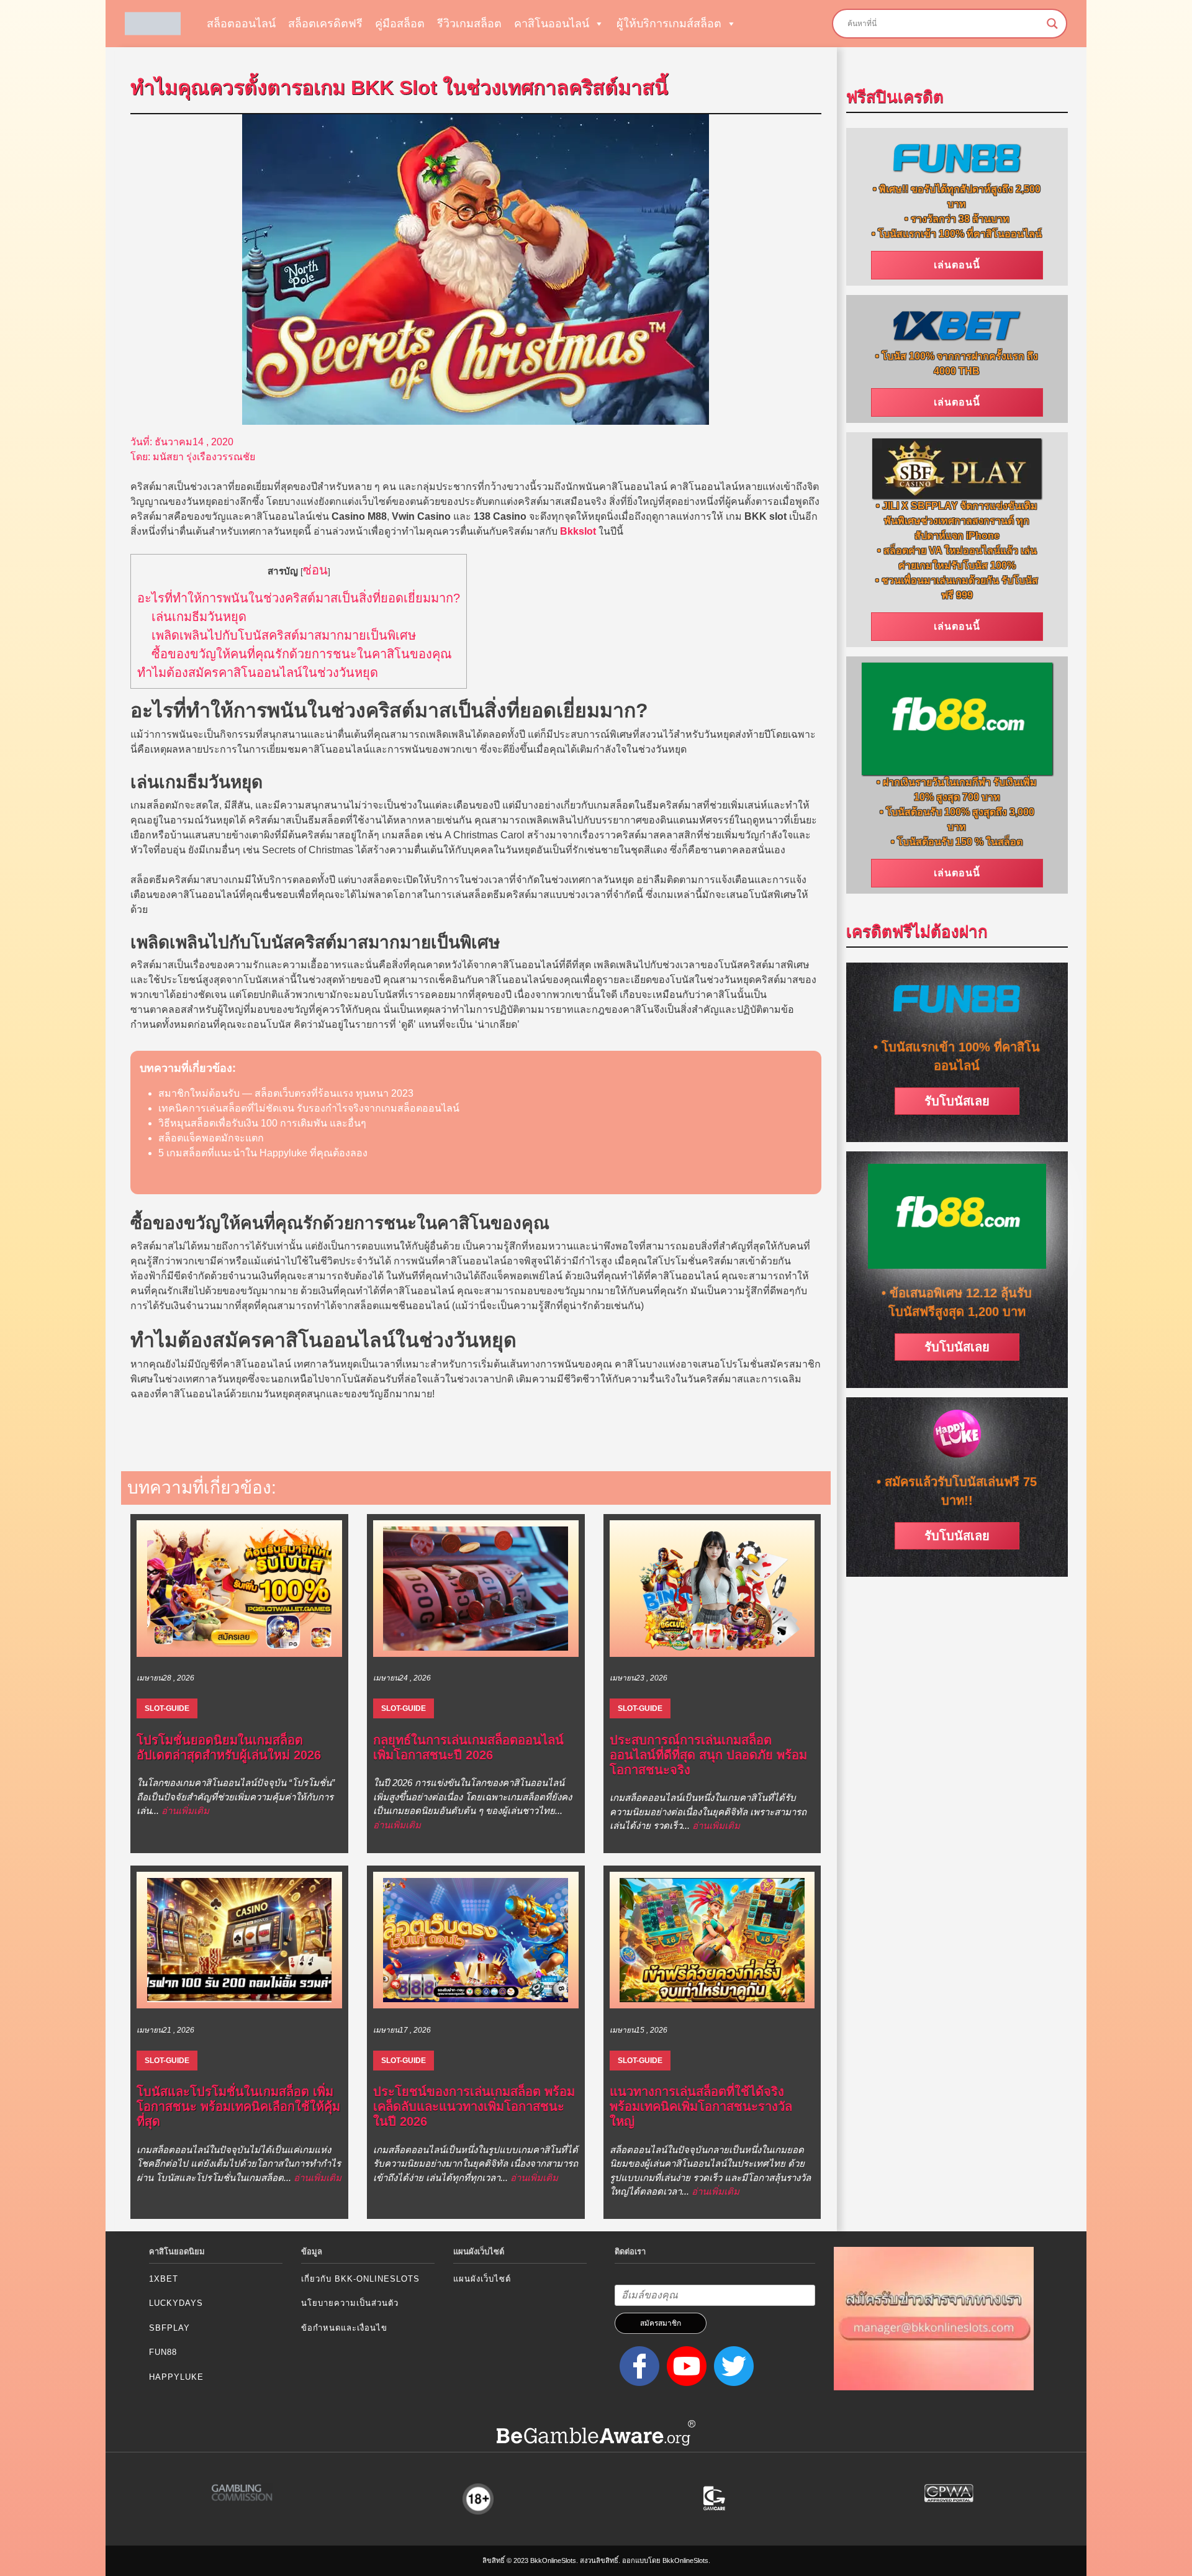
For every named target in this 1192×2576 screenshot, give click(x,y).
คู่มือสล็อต (400, 24)
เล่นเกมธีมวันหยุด (199, 617)
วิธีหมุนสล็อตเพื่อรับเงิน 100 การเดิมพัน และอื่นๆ (262, 1123)
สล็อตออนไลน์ (241, 24)
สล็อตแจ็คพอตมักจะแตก (211, 1138)
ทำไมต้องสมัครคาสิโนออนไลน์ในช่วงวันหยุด (258, 673)
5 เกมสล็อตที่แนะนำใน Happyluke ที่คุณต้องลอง (263, 1153)
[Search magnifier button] (1052, 24)
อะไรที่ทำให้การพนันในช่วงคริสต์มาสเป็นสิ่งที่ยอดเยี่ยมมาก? (299, 598)
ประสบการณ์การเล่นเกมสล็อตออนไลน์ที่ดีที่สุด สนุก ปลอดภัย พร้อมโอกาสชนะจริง (708, 1755)
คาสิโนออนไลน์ (552, 24)
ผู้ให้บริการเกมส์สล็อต (669, 24)
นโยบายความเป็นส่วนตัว (350, 2303)
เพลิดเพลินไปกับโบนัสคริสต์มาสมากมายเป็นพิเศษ (284, 635)
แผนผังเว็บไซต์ (482, 2279)
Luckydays (176, 2303)
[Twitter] (731, 2365)
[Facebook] (637, 2365)
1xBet (164, 2279)
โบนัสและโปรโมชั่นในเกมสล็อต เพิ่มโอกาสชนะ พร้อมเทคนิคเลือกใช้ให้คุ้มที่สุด (238, 2107)
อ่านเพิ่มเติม (185, 1811)
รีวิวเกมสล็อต (469, 24)
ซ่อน (315, 570)
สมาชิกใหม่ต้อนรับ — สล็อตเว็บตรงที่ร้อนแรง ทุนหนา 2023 (286, 1093)
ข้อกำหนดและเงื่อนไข (344, 2328)
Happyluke (176, 2377)
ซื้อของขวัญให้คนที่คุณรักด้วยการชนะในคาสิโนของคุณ (302, 654)
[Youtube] (684, 2365)
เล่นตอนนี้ (957, 265)
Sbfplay (169, 2328)
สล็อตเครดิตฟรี (325, 24)
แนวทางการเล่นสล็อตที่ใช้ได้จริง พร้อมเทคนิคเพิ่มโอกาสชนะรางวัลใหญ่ (701, 2107)
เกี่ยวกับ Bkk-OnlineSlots (360, 2279)
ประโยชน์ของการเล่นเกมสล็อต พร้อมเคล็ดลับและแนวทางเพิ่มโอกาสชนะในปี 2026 (474, 2107)
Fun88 (163, 2352)
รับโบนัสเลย (957, 1101)
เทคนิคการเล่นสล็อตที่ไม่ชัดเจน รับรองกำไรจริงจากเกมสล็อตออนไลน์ (309, 1108)
